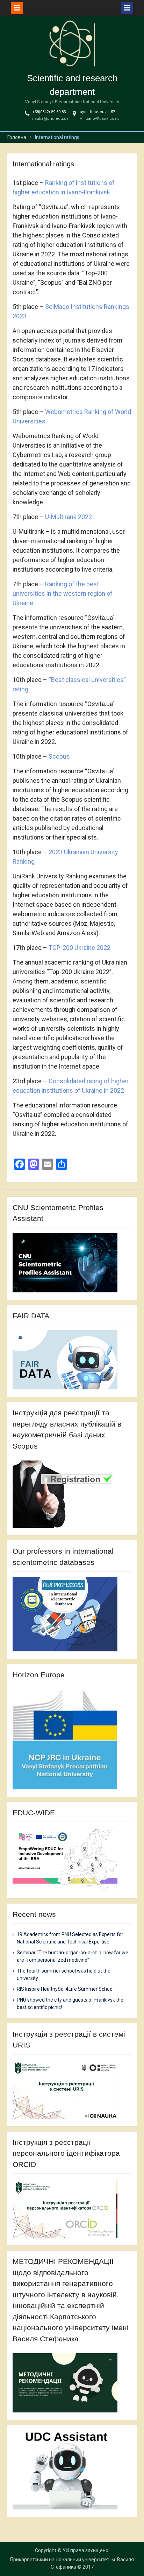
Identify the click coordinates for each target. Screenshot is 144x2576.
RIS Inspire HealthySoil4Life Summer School (65, 1989)
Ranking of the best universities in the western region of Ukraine (63, 593)
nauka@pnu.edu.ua (50, 119)
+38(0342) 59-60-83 (49, 112)
